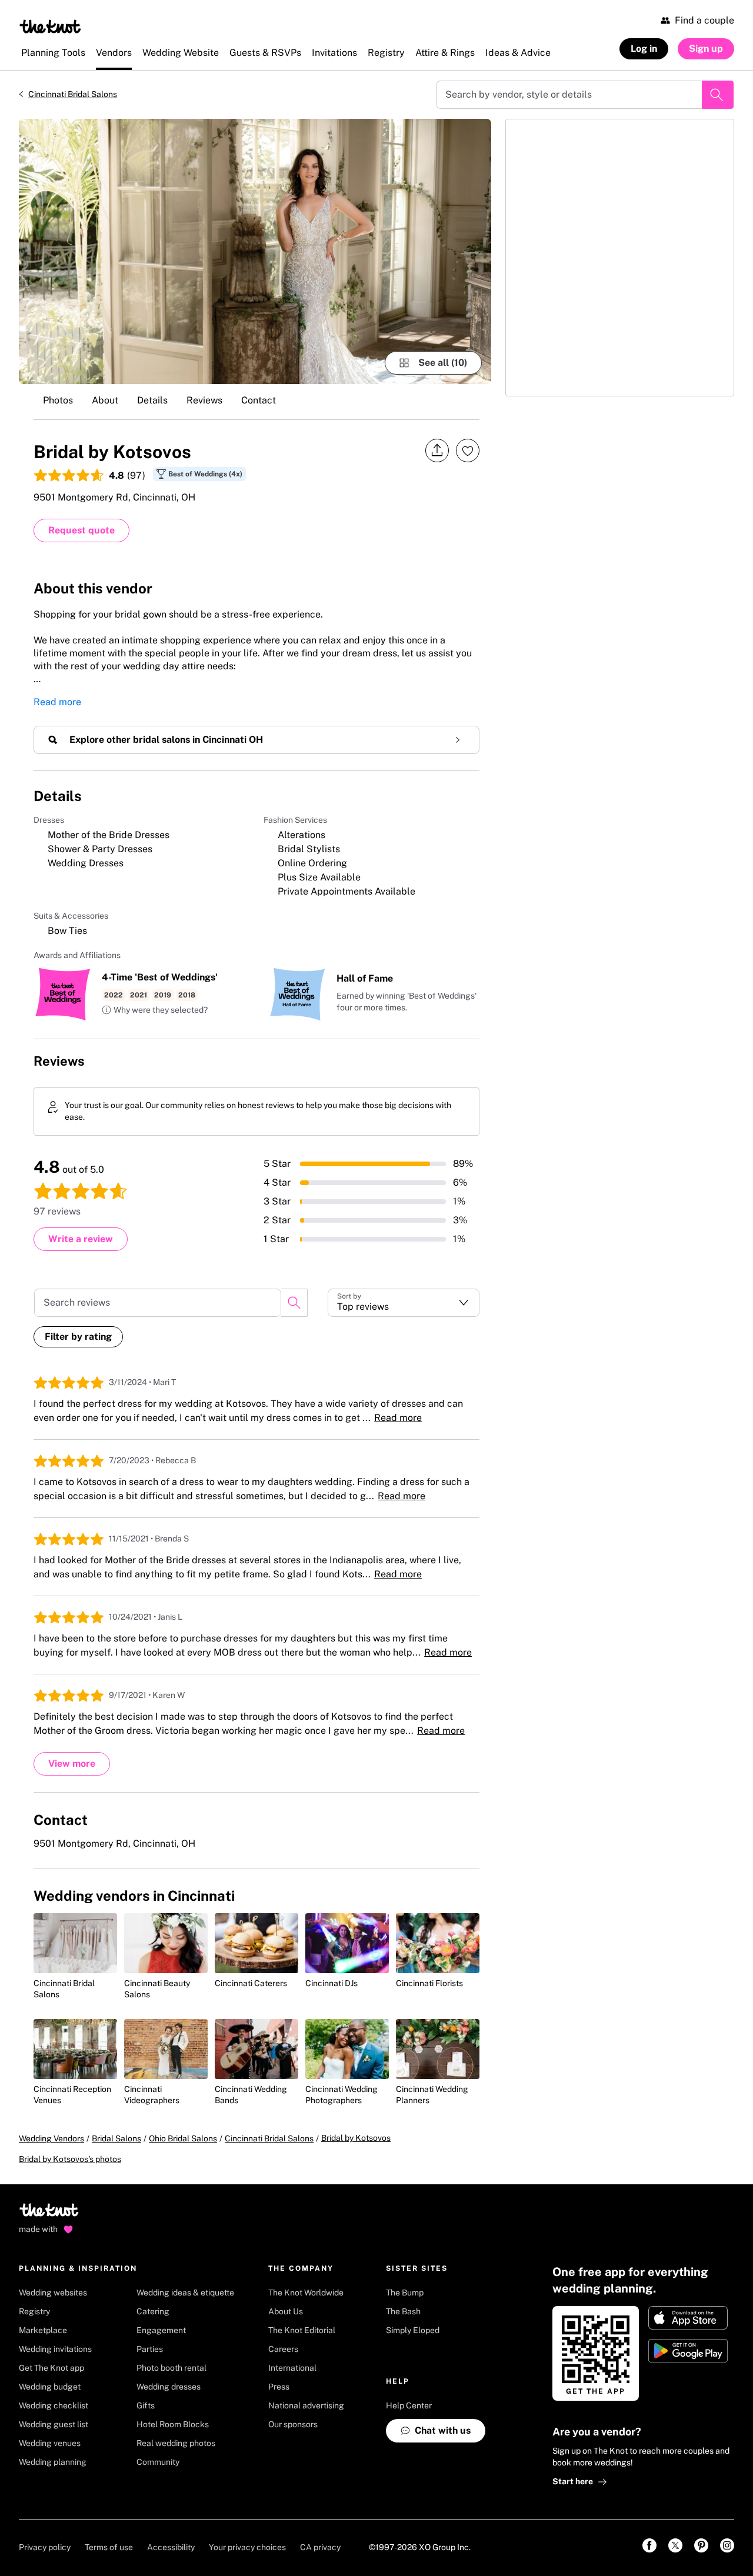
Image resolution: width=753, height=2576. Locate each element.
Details (152, 400)
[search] (294, 1303)
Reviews (204, 400)
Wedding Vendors (51, 2138)
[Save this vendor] (468, 451)
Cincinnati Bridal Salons (73, 94)
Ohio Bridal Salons (183, 2138)
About (105, 400)
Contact (259, 400)
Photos (58, 400)
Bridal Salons (116, 2138)
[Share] (437, 451)
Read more (57, 702)
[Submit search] (718, 95)
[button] (155, 1010)
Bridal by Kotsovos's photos (70, 2159)
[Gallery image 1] (255, 251)
